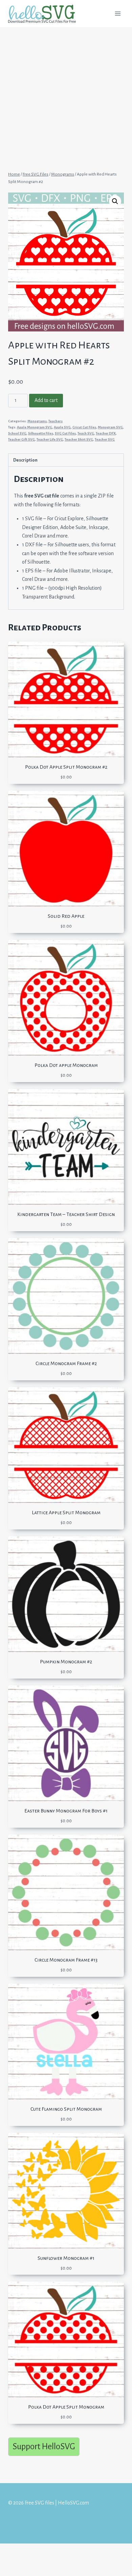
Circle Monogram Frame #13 (66, 1960)
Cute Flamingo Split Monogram (66, 2109)
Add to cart (46, 400)
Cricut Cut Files (84, 427)
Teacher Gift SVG (21, 439)
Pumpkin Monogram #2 (66, 1662)
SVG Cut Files (65, 433)
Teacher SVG (105, 439)
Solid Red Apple (66, 916)
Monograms (37, 421)
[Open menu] (118, 13)
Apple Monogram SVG (35, 427)
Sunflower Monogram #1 (66, 2258)
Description (25, 460)
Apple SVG (62, 427)
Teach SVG (86, 433)
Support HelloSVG (44, 2446)
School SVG (17, 433)
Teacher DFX (106, 433)
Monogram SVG (110, 427)
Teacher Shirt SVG (79, 439)
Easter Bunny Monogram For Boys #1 (66, 1811)
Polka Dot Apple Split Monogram (66, 2407)
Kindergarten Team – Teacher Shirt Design (66, 1214)
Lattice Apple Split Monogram (66, 1513)
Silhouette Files (41, 433)
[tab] (66, 460)
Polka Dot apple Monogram (66, 1065)
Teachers (56, 421)
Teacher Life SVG (50, 439)
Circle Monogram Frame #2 (66, 1363)
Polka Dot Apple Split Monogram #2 (66, 767)
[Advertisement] (66, 96)
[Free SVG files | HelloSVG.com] (45, 14)
